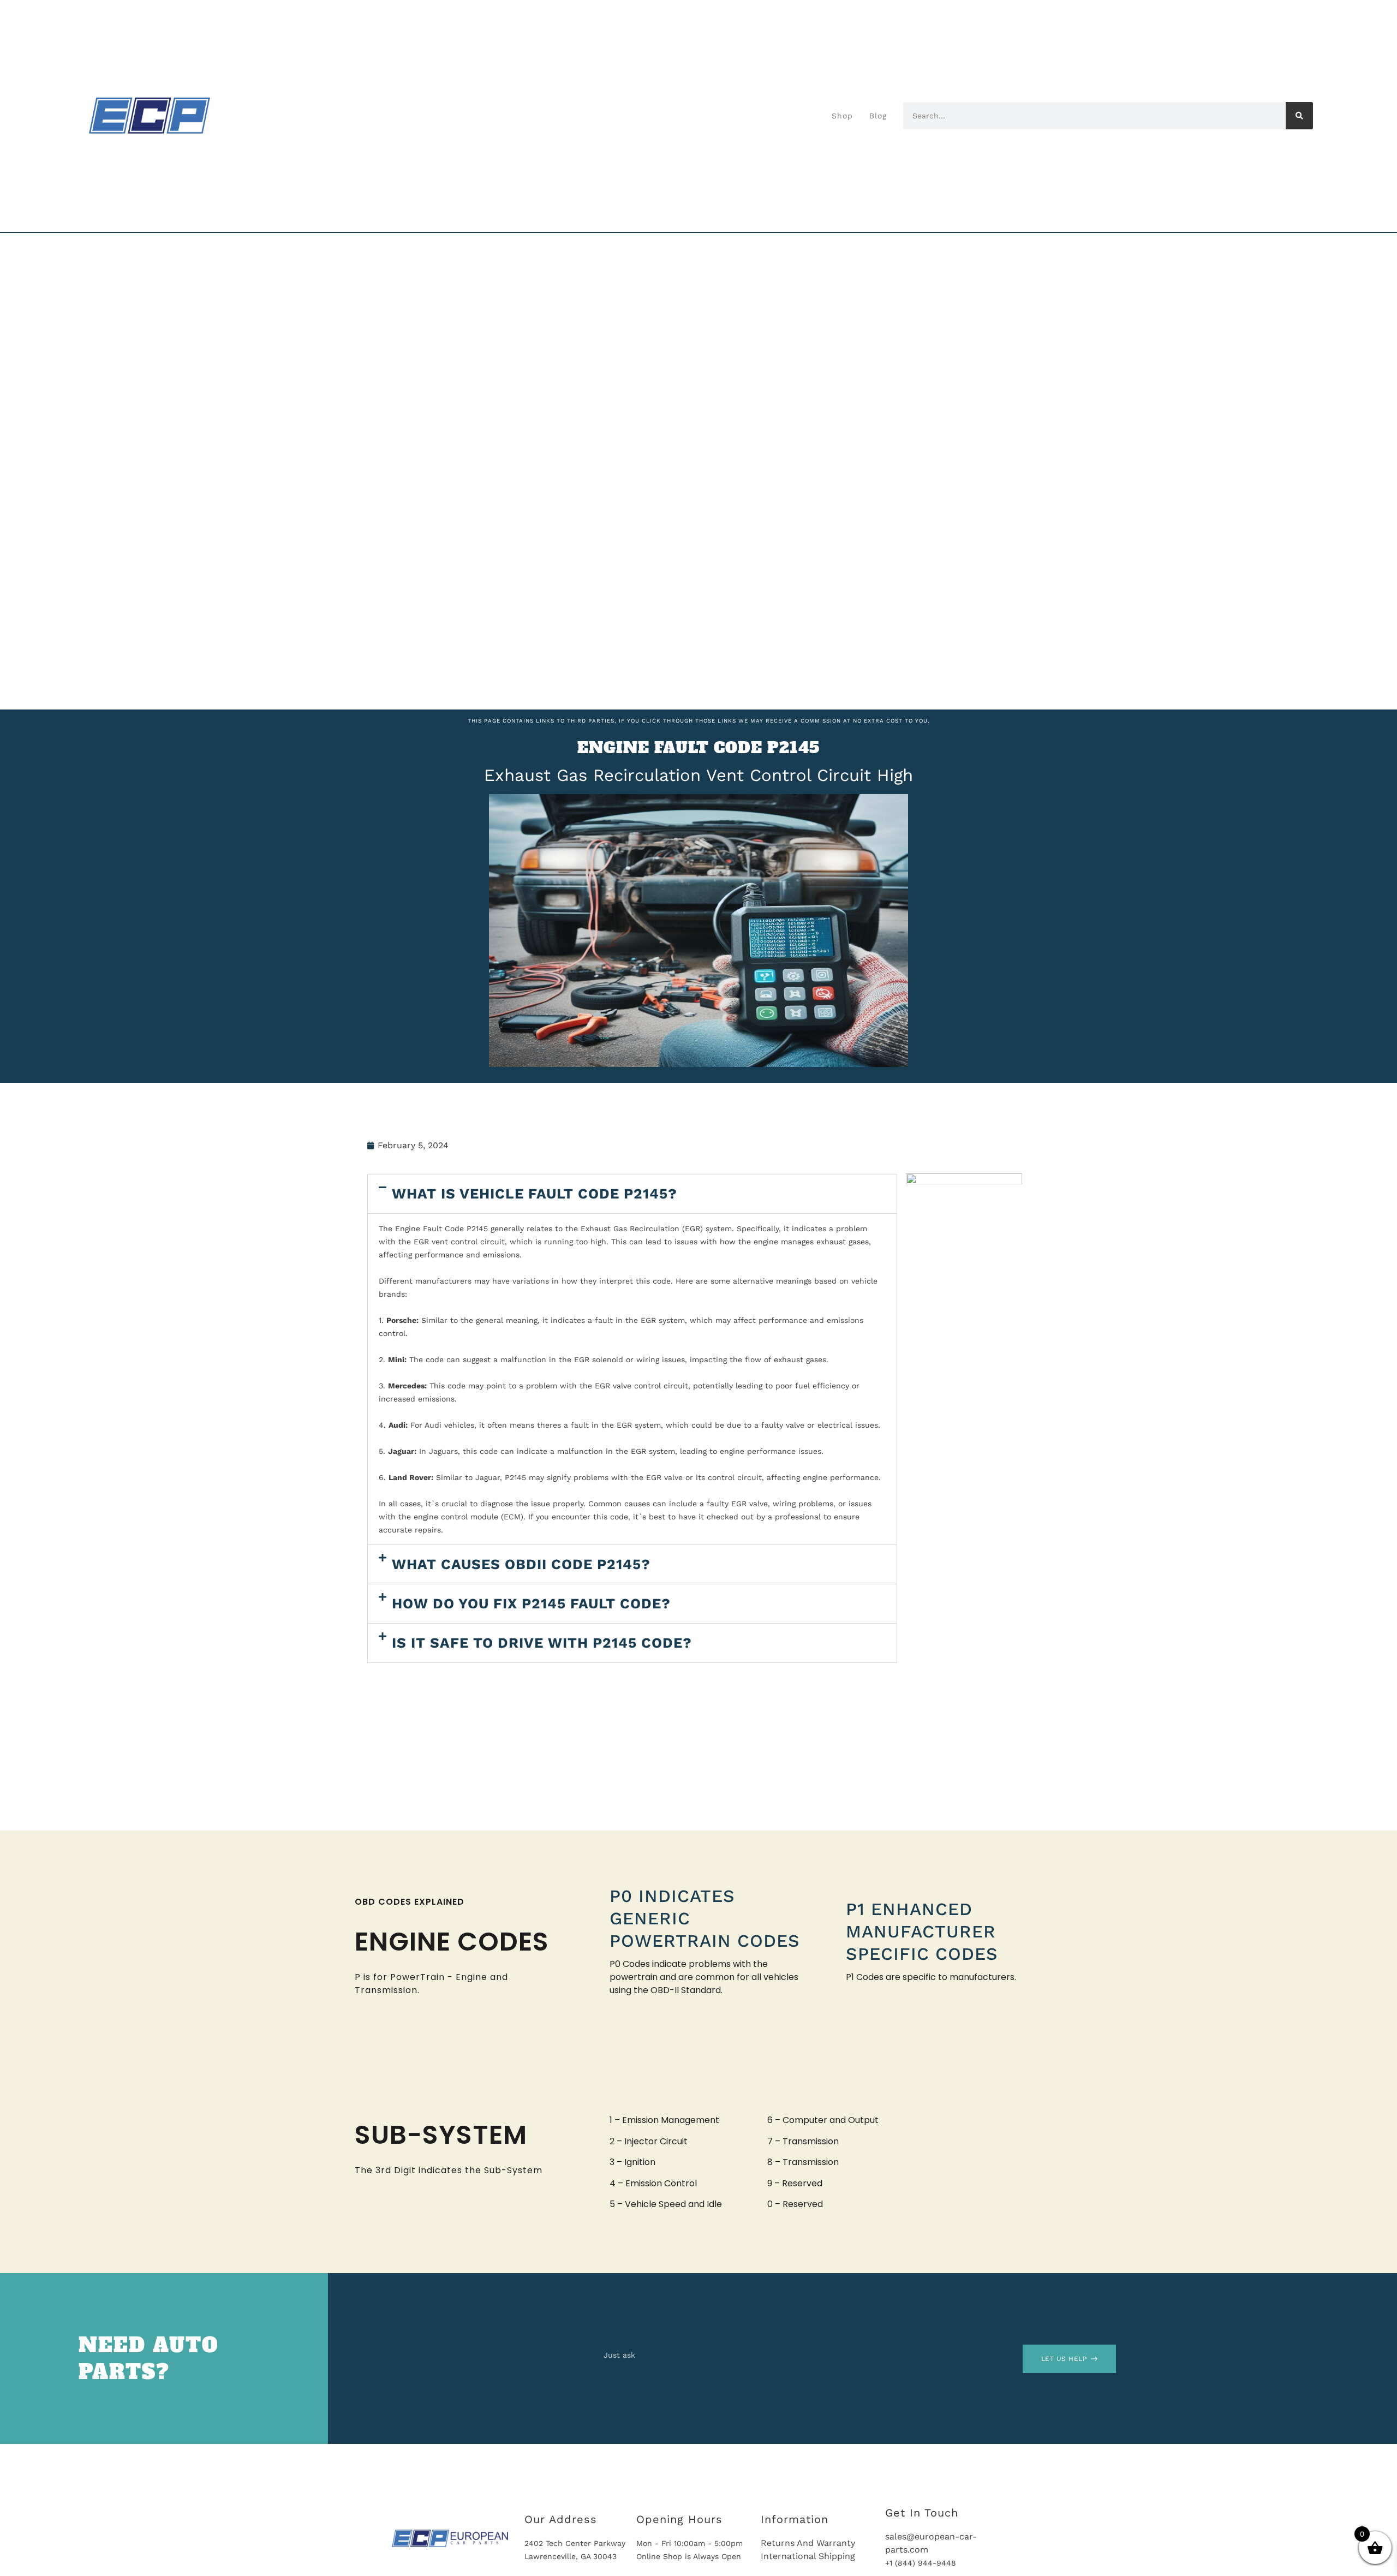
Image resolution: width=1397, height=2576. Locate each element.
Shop (842, 116)
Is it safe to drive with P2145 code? (542, 1643)
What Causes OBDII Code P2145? (521, 1564)
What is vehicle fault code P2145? (535, 1194)
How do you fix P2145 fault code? (531, 1603)
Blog (878, 116)
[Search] (1299, 116)
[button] (632, 1194)
